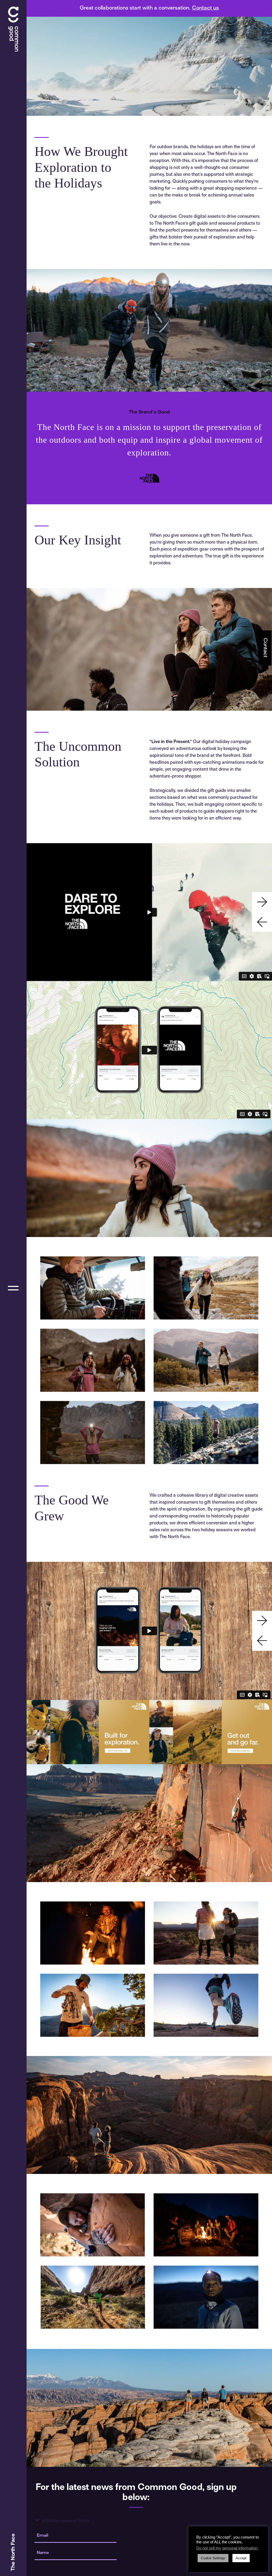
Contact (265, 648)
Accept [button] (241, 2558)
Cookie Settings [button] (213, 2558)
